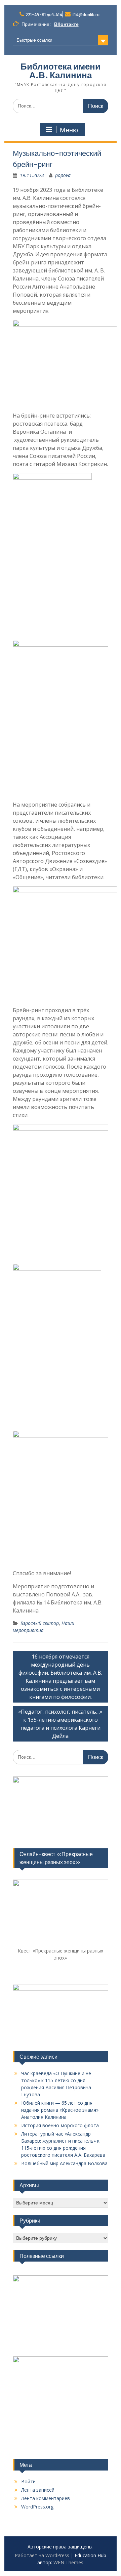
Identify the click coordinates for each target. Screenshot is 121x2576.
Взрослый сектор (40, 1623)
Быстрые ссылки (34, 40)
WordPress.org (37, 2507)
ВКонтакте (66, 24)
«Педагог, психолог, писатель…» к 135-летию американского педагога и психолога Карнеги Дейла (60, 1724)
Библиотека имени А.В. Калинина (61, 71)
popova (63, 175)
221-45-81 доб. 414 (44, 15)
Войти (28, 2481)
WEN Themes (68, 2562)
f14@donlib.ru (86, 15)
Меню (69, 130)
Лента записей (38, 2490)
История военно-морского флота (60, 2125)
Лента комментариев (46, 2498)
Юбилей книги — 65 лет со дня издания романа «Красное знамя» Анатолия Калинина (60, 2110)
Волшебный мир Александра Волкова (64, 2163)
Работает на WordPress (42, 2555)
